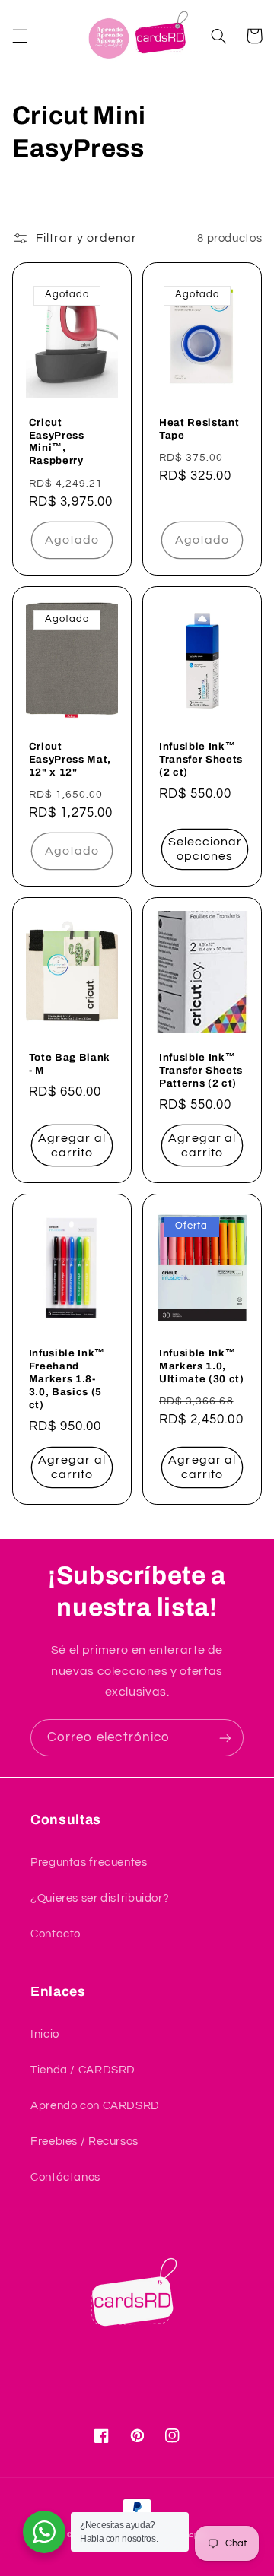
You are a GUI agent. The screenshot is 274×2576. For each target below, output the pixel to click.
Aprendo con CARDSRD (95, 2106)
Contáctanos (65, 2177)
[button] (20, 36)
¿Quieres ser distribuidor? (100, 1898)
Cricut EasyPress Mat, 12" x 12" (70, 759)
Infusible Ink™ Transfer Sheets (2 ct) (201, 759)
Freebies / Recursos (84, 2141)
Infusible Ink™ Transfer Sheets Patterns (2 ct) (201, 1070)
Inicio (45, 2034)
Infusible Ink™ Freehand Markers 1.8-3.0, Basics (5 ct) (67, 1379)
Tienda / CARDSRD (83, 2070)
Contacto (56, 1934)
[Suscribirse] (225, 1738)
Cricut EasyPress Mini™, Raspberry (57, 442)
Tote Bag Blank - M (70, 1064)
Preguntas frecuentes (89, 1862)
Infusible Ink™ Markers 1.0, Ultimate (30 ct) (202, 1366)
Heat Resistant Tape (199, 429)
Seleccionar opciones (205, 849)
